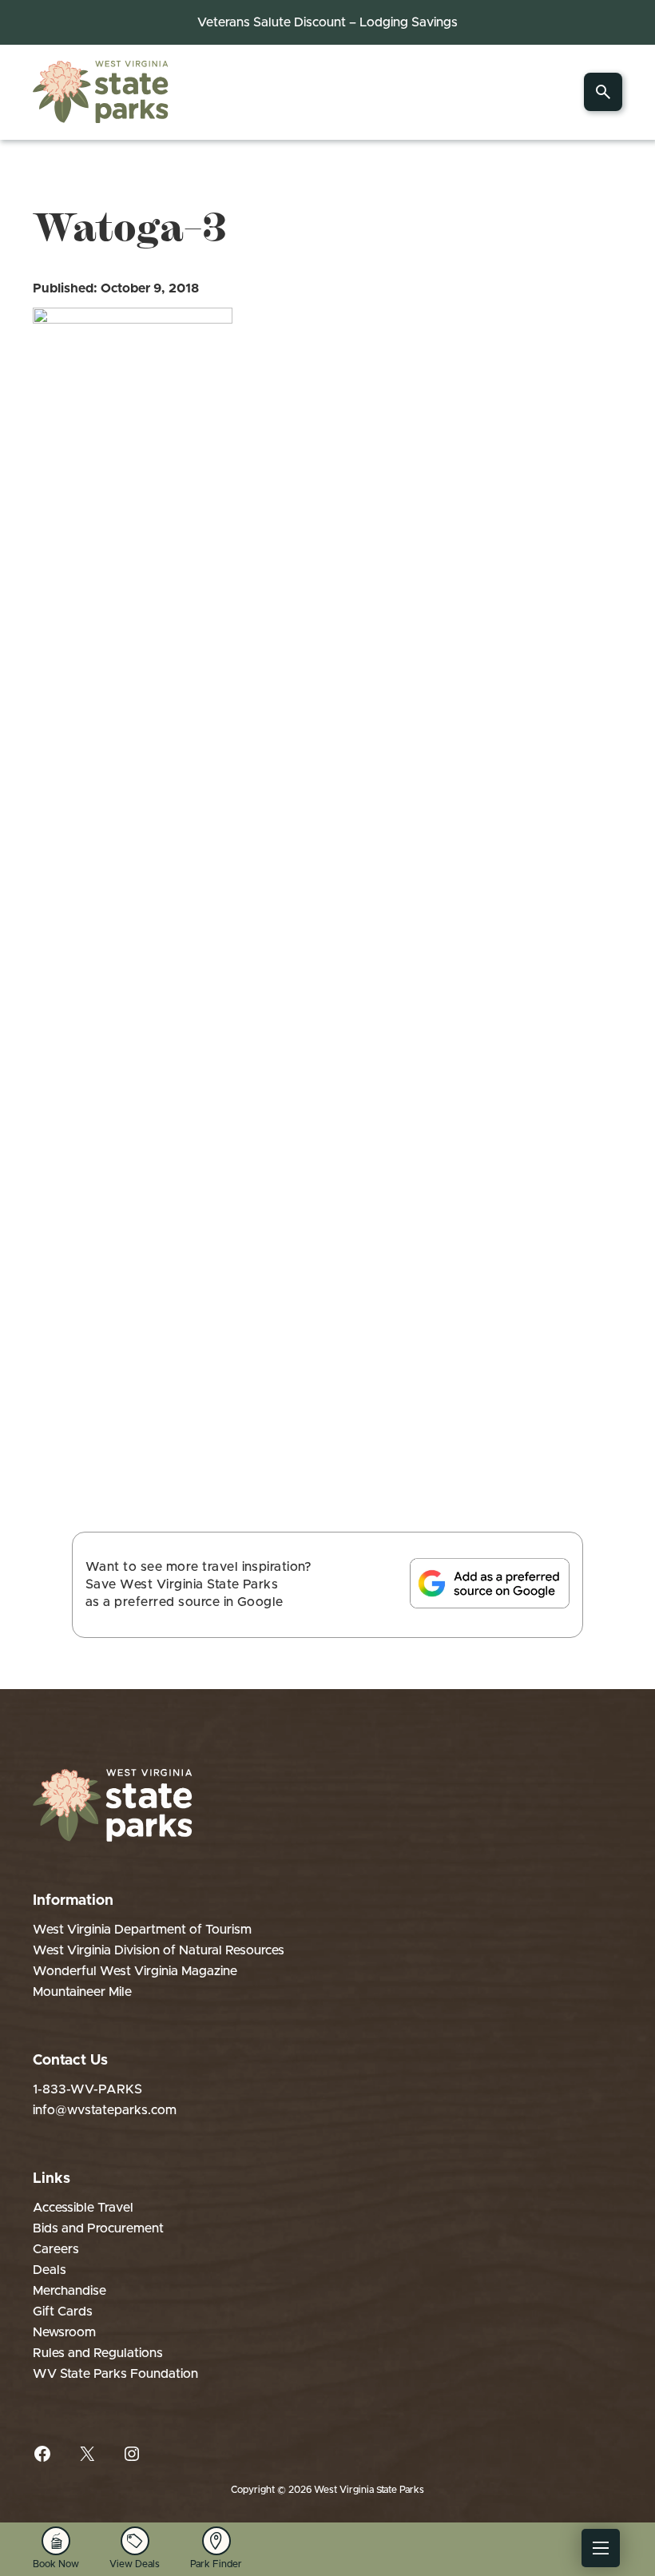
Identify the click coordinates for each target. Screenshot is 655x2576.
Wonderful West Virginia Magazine (135, 1971)
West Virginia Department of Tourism (142, 1930)
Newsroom (64, 2332)
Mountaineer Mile (82, 1992)
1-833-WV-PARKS (87, 2089)
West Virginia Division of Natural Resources (159, 1950)
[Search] (603, 92)
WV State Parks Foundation (115, 2374)
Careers (56, 2249)
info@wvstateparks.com (105, 2110)
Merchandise (69, 2291)
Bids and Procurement (98, 2228)
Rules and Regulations (98, 2353)
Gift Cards (63, 2312)
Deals (50, 2270)
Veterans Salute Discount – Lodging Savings (327, 22)
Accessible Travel (83, 2208)
